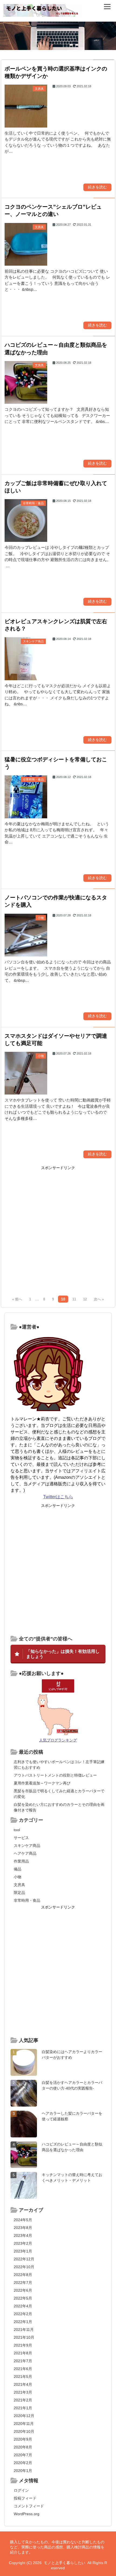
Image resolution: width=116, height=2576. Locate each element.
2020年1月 (23, 2471)
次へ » (99, 1299)
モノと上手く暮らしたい (64, 2563)
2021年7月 (23, 2361)
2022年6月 (23, 2290)
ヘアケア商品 (25, 1853)
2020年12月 (24, 2416)
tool (17, 1830)
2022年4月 (23, 2306)
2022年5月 (23, 2298)
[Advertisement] (58, 1232)
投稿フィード (25, 2498)
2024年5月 (23, 2220)
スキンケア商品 (27, 1846)
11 (74, 1299)
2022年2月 (23, 2314)
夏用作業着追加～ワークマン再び (42, 1783)
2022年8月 (23, 2275)
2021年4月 (23, 2384)
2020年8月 (23, 2447)
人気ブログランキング (58, 1740)
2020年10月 (24, 2431)
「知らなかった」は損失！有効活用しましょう (63, 1654)
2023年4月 (23, 2235)
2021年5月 (23, 2377)
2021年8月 (23, 2353)
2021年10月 (24, 2337)
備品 (18, 1869)
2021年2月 (23, 2400)
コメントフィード (29, 2506)
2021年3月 (23, 2392)
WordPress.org (27, 2514)
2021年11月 (24, 2330)
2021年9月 (23, 2345)
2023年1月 (23, 2251)
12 (85, 1299)
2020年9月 (23, 2439)
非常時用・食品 (27, 1900)
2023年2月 (23, 2243)
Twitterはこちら (58, 1497)
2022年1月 (23, 2322)
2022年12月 (24, 2259)
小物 (18, 1877)
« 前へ (17, 1299)
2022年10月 (24, 2267)
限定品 (19, 1893)
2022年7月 (23, 2283)
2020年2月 (23, 2463)
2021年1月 (23, 2408)
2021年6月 (23, 2369)
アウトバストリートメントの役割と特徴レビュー (55, 1775)
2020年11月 (24, 2424)
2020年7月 (23, 2455)
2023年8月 (23, 2228)
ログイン (21, 2490)
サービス (21, 1838)
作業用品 (21, 1861)
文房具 (19, 1885)
